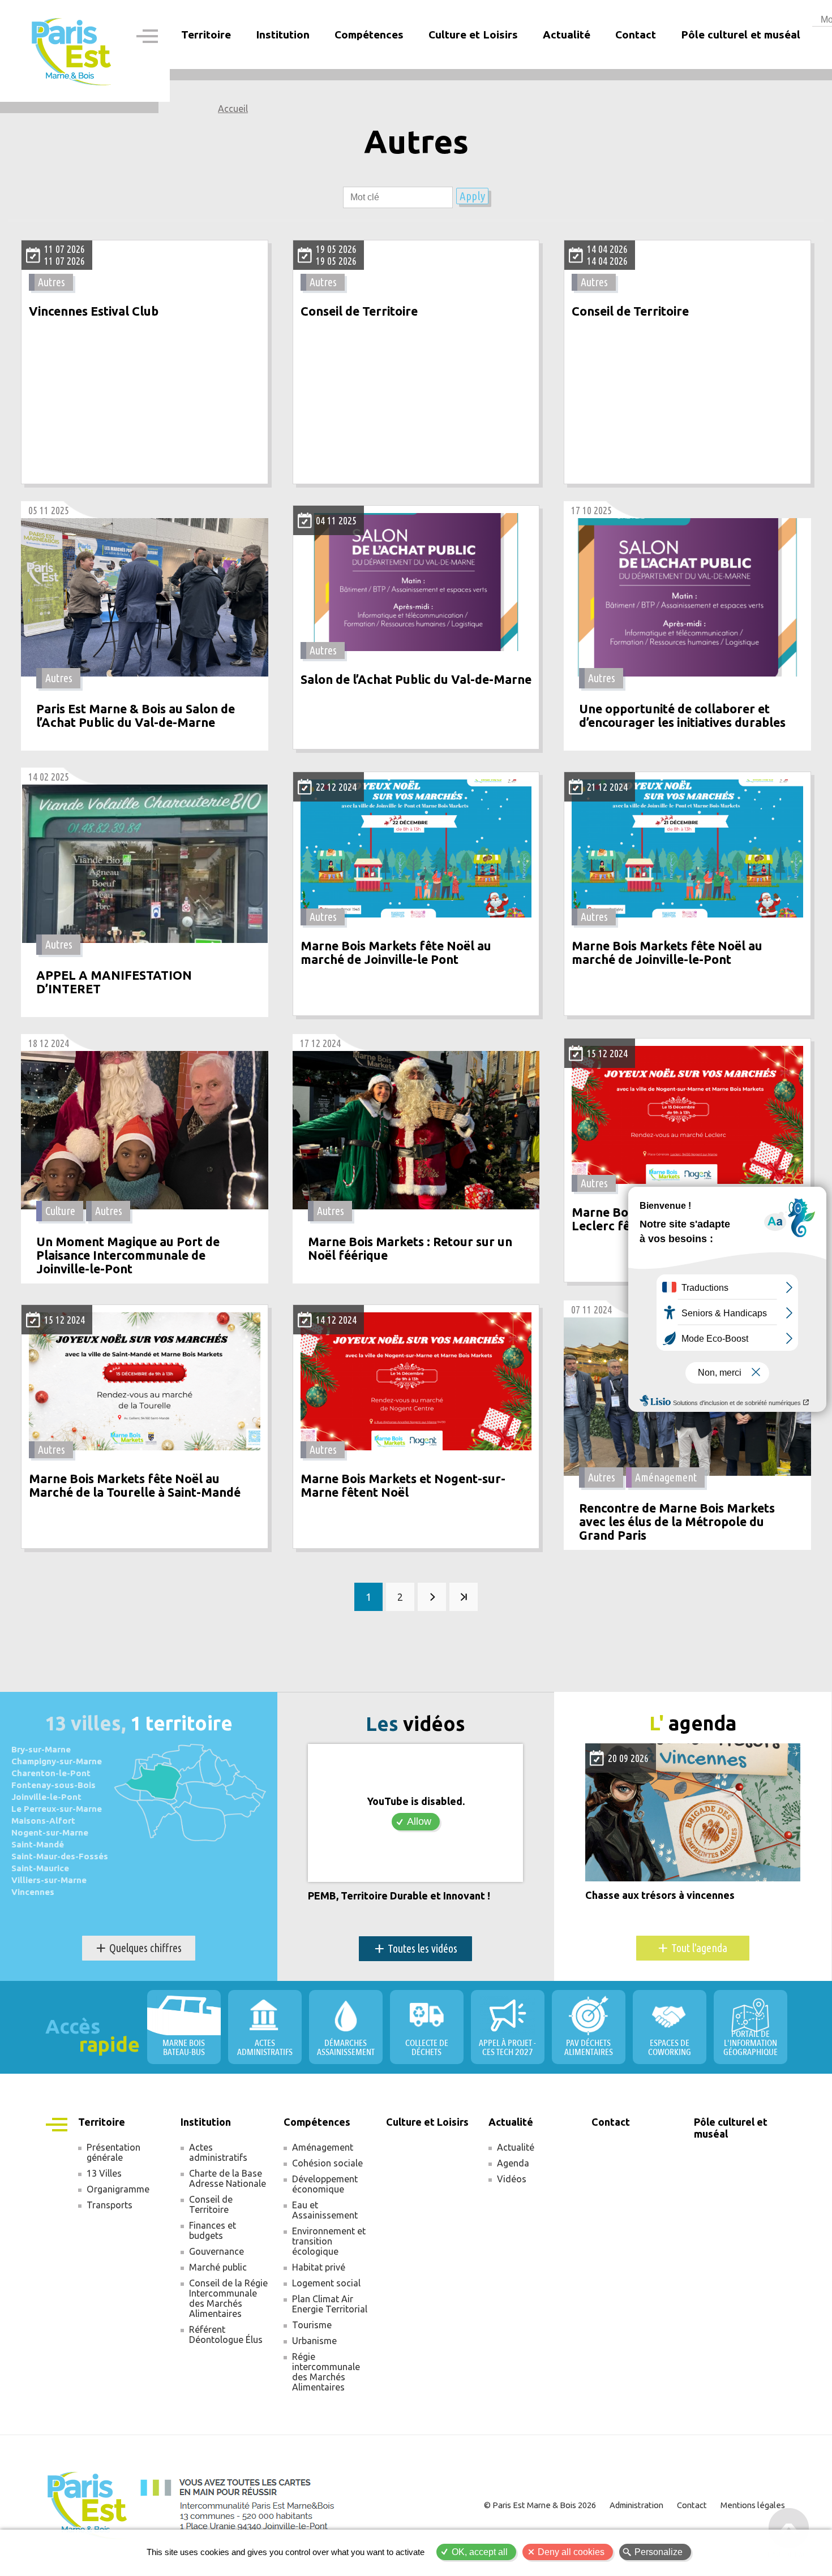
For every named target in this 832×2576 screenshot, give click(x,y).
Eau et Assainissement (325, 2210)
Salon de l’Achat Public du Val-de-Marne (416, 680)
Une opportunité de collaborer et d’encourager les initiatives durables (682, 716)
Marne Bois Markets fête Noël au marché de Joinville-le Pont (396, 953)
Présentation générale (113, 2152)
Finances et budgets (213, 2230)
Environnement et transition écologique (329, 2241)
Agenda (513, 2163)
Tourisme (312, 2325)
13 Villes (104, 2173)
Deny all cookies (571, 2552)
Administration (636, 2505)
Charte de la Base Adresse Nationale (228, 2178)
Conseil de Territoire (359, 311)
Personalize (659, 2552)
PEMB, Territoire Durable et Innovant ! (399, 1896)
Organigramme (118, 2189)
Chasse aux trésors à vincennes (660, 1895)
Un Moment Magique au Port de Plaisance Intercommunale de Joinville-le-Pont (128, 1255)
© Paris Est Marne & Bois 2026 (540, 2505)
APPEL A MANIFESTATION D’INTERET (114, 982)
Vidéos (512, 2179)
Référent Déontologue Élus (226, 2334)
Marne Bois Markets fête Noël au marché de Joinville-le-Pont (667, 953)
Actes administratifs (218, 2152)
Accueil (233, 109)
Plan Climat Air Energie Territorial (330, 2304)
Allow (419, 1821)
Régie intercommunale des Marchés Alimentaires (326, 2372)
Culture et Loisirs (473, 35)
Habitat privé (319, 2267)
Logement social (326, 2283)
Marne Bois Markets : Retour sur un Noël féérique (410, 1249)
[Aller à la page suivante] (432, 1597)
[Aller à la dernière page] (464, 1597)
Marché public (218, 2267)
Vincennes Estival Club (94, 311)
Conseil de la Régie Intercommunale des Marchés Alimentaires (228, 2298)
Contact (636, 35)
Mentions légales (753, 2505)
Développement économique (325, 2184)
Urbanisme (314, 2341)
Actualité (516, 2147)
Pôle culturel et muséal (741, 35)
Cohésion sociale (327, 2163)
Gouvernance (216, 2251)
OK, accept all (480, 2552)
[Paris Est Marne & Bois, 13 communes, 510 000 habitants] (72, 51)
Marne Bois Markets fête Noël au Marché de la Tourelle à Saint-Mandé (135, 1486)
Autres (52, 282)
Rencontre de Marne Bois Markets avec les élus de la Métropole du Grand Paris (677, 1522)
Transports (110, 2205)
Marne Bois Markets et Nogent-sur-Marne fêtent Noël (403, 1486)
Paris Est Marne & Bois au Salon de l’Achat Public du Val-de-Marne (136, 716)
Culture (60, 1211)
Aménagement (666, 1477)
